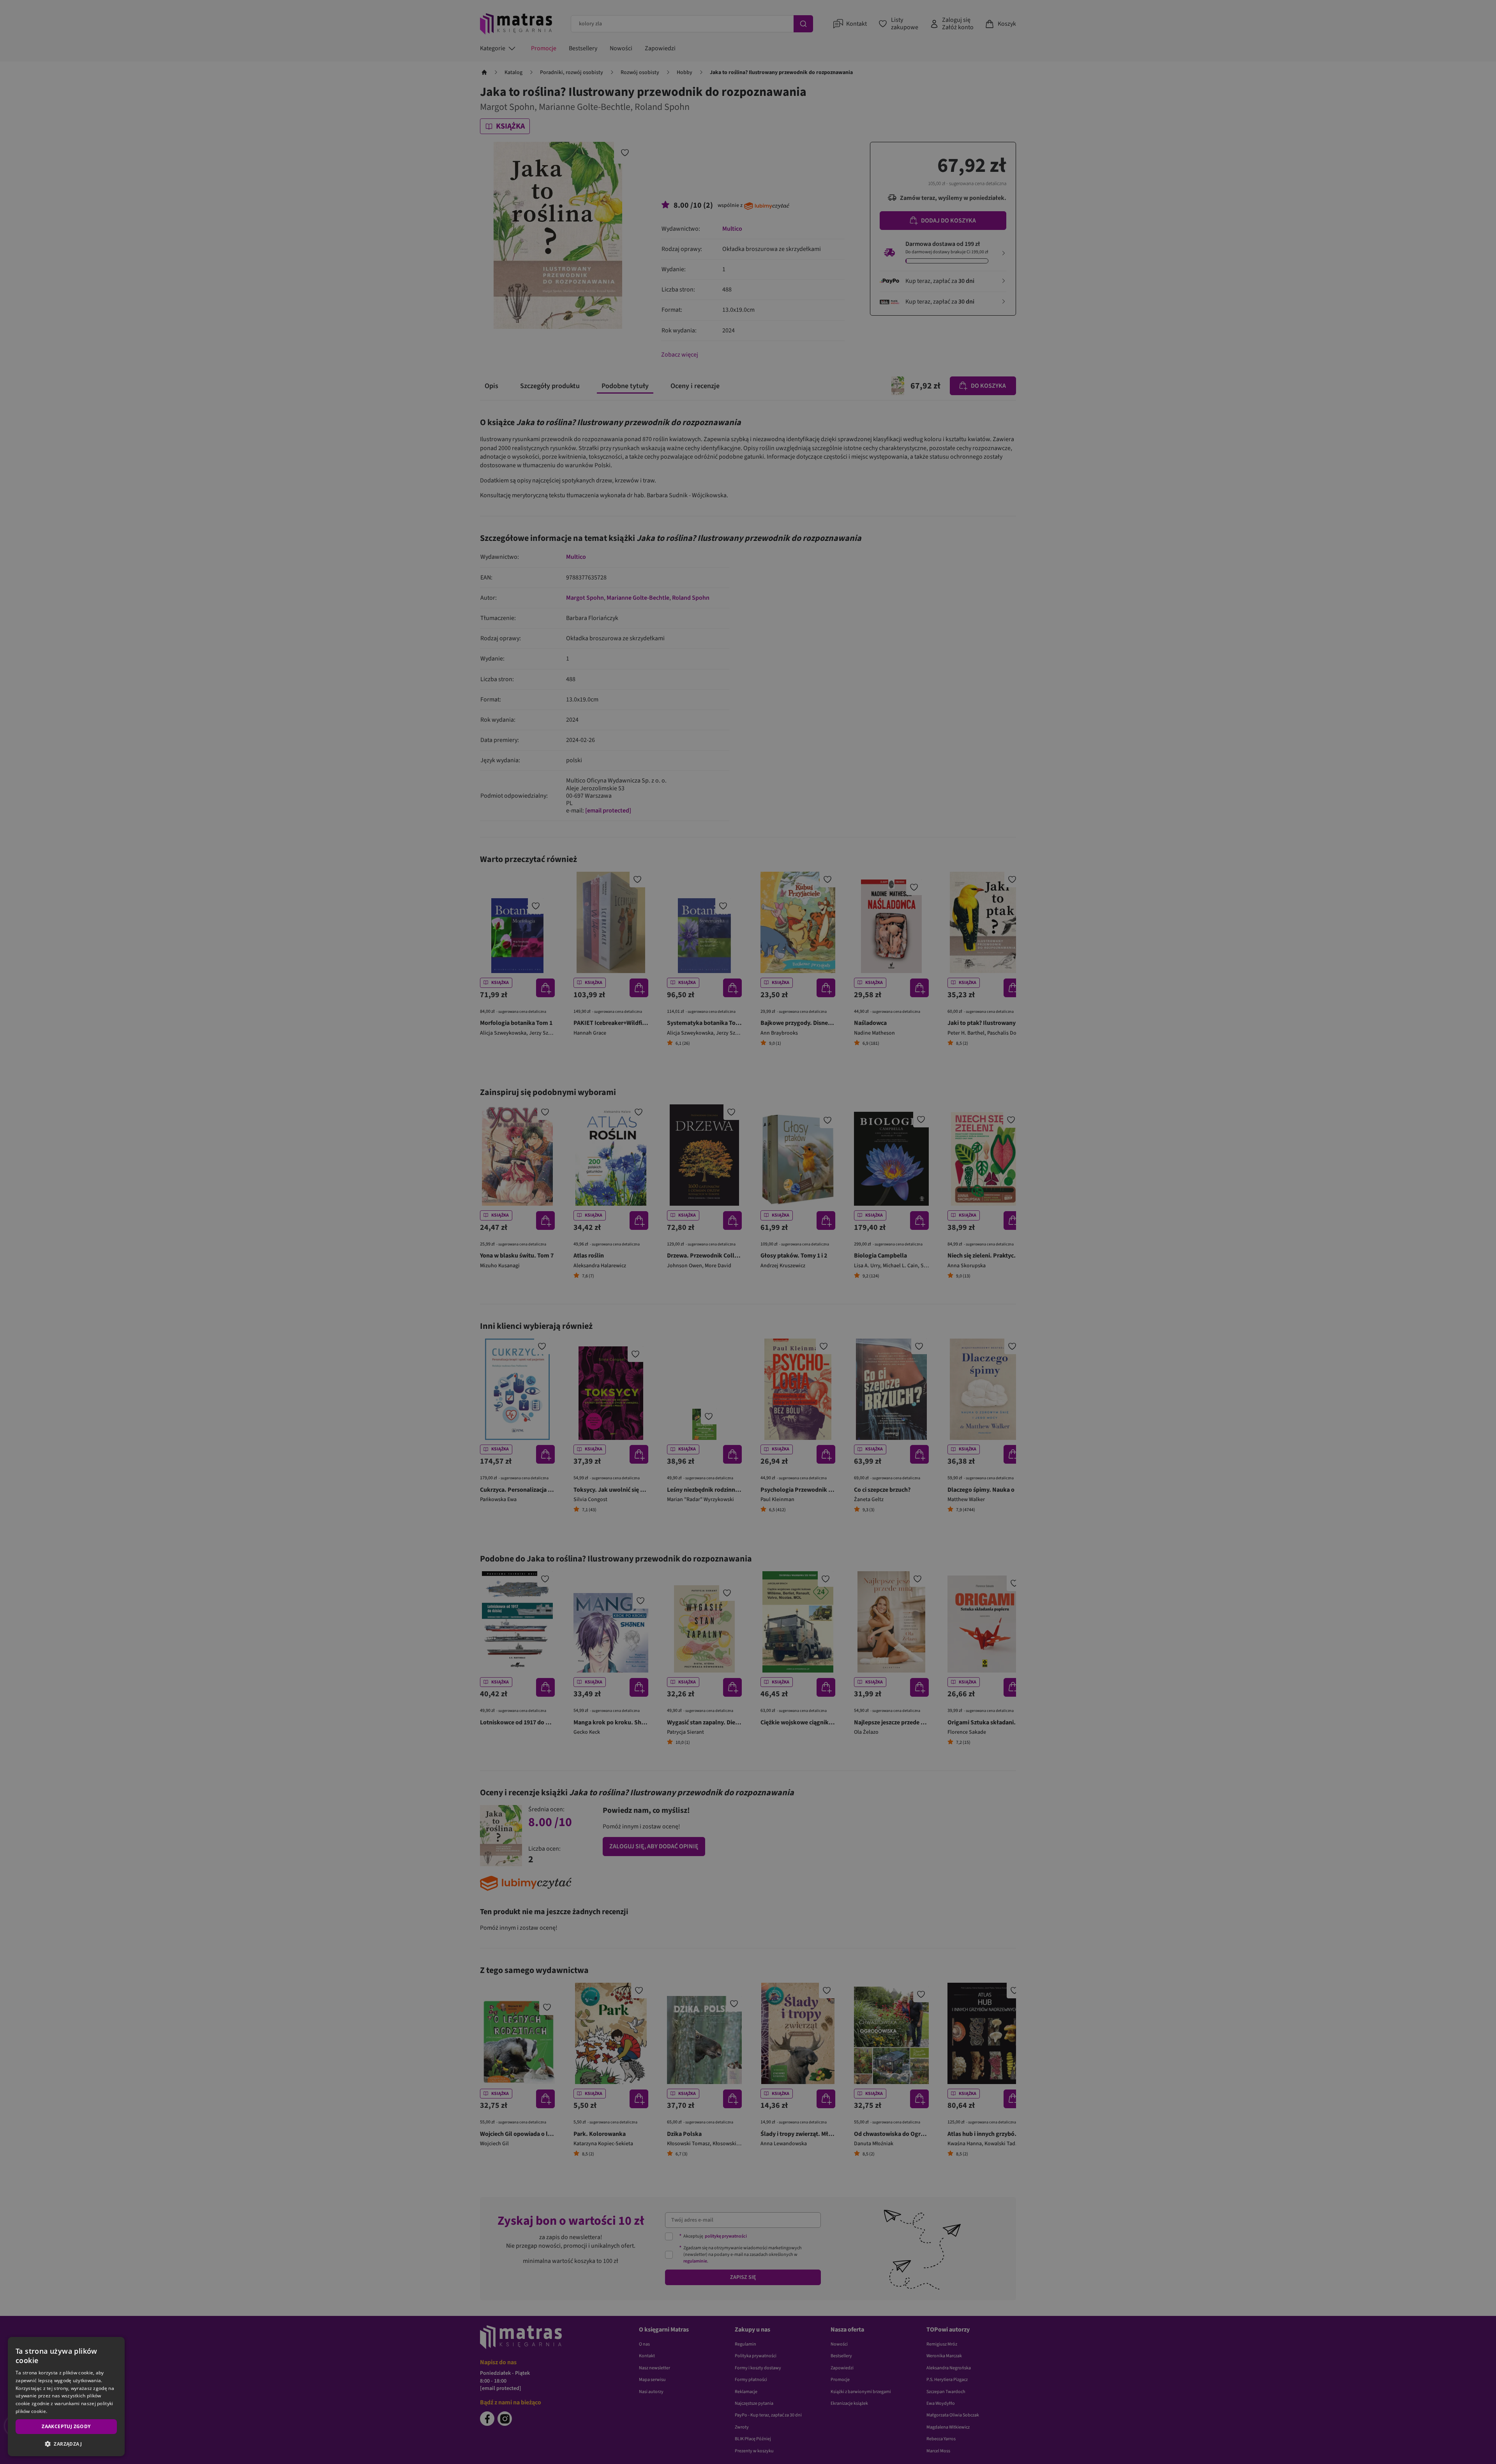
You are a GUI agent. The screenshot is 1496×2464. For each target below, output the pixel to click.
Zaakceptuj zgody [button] (66, 2426)
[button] (66, 2444)
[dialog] (66, 2397)
